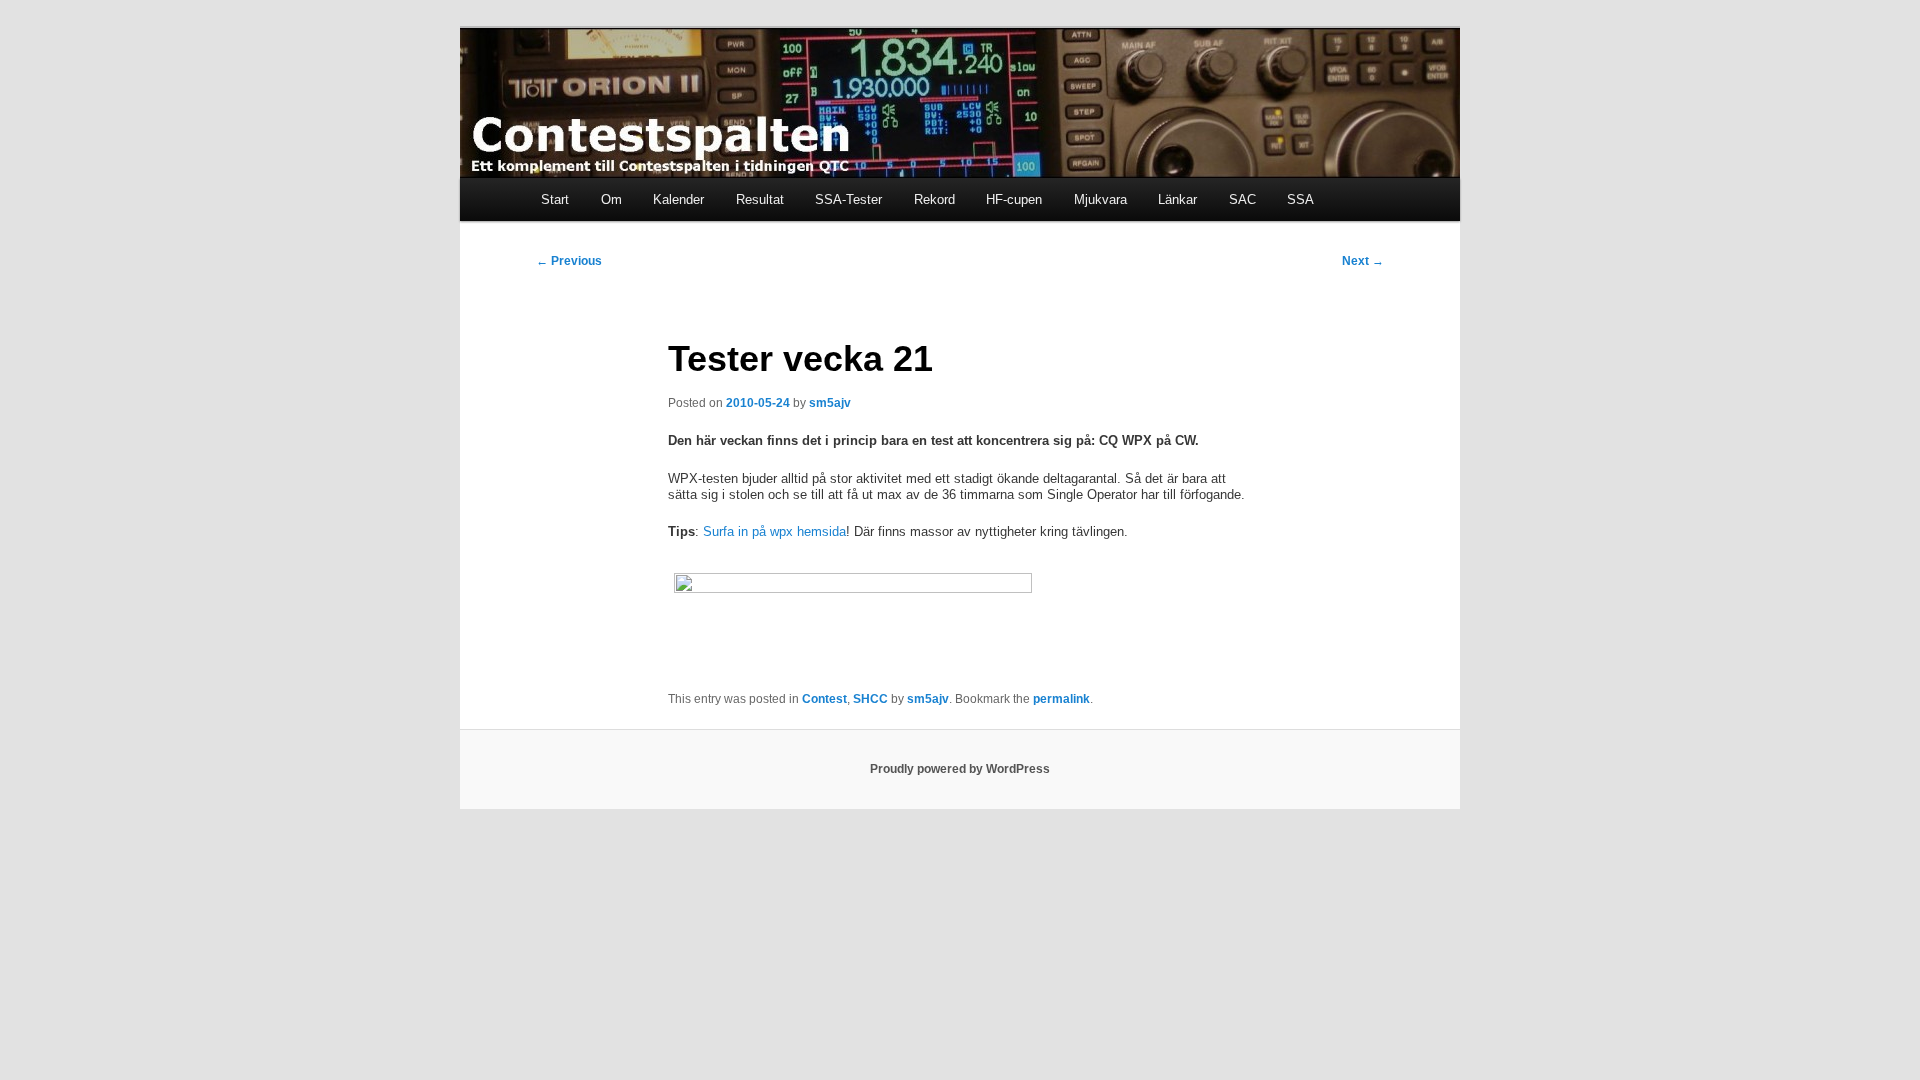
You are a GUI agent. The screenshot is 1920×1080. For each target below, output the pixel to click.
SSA (1300, 199)
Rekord (934, 199)
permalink (1061, 699)
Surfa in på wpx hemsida (772, 531)
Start (555, 199)
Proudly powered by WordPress (960, 769)
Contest (824, 699)
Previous (569, 261)
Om (611, 199)
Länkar (1177, 199)
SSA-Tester (848, 199)
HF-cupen (1014, 199)
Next (1363, 261)
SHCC (870, 699)
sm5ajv (830, 403)
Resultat (760, 199)
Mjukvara (1100, 199)
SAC (1242, 199)
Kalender (678, 199)
